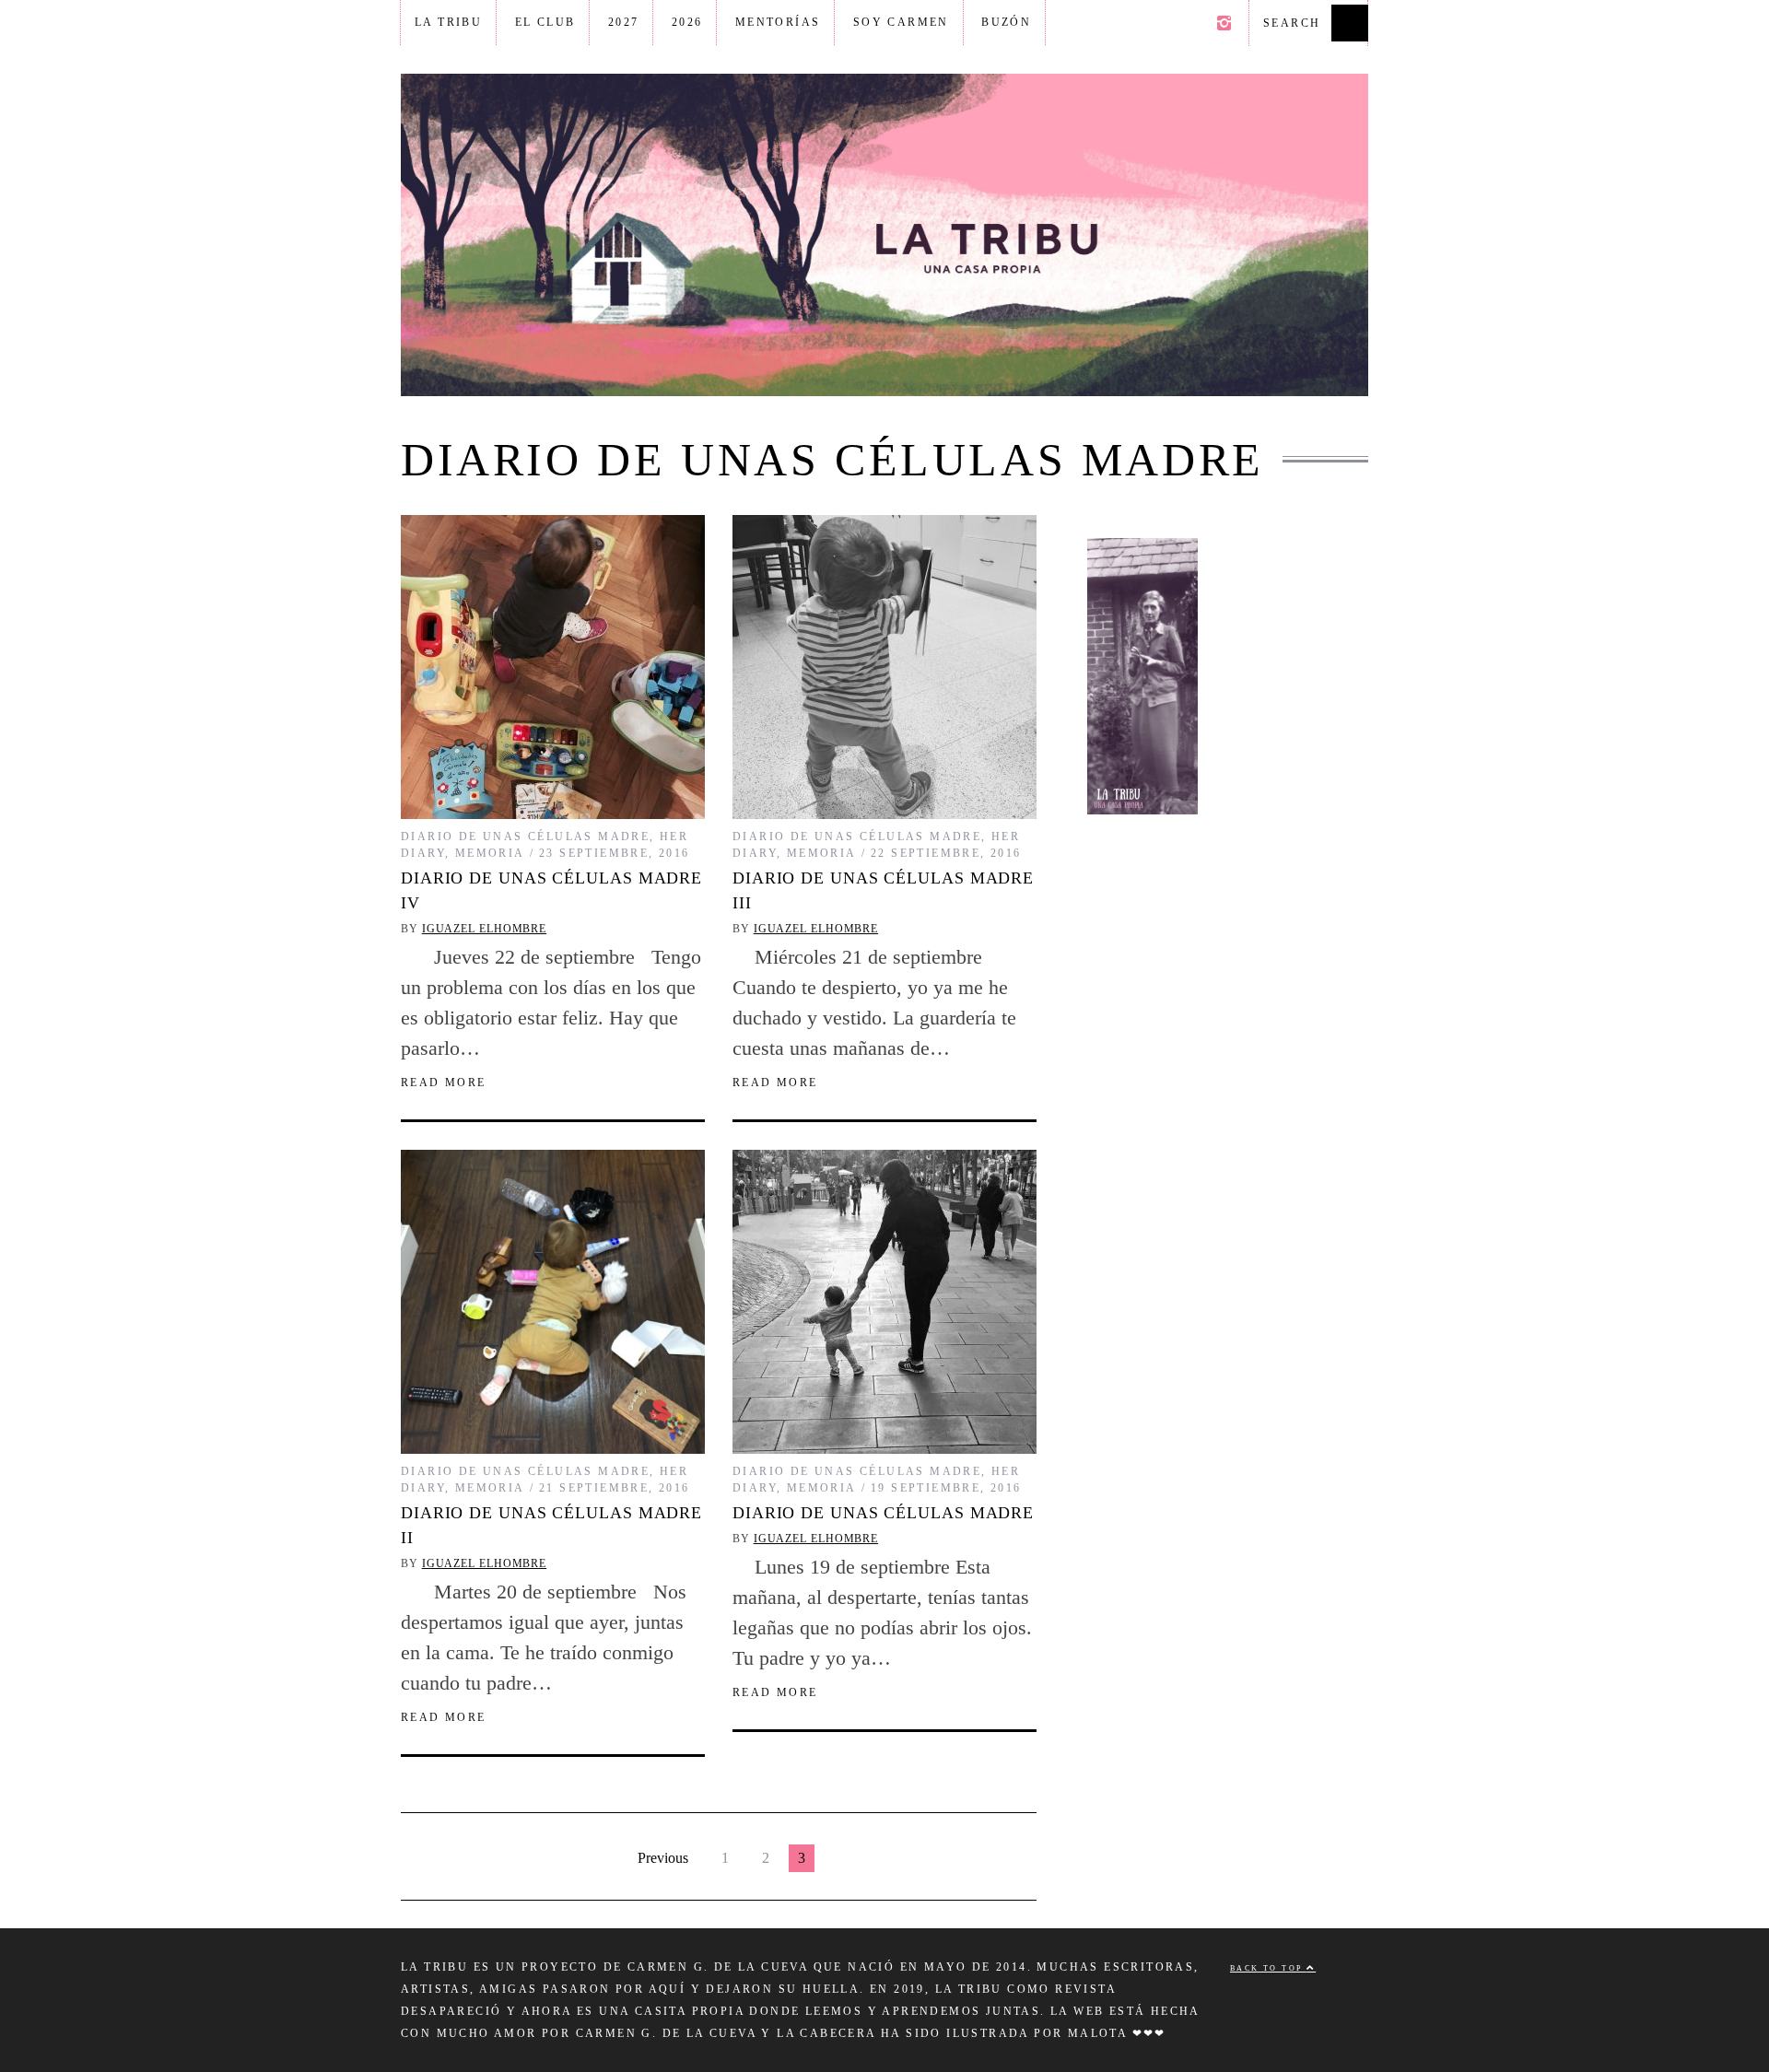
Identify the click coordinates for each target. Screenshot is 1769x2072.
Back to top (1268, 1968)
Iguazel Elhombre (484, 929)
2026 (687, 22)
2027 (624, 22)
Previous (663, 1858)
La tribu (448, 22)
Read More (444, 1083)
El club (545, 22)
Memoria (490, 853)
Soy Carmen (901, 22)
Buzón (1006, 22)
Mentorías (778, 22)
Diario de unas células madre (525, 837)
